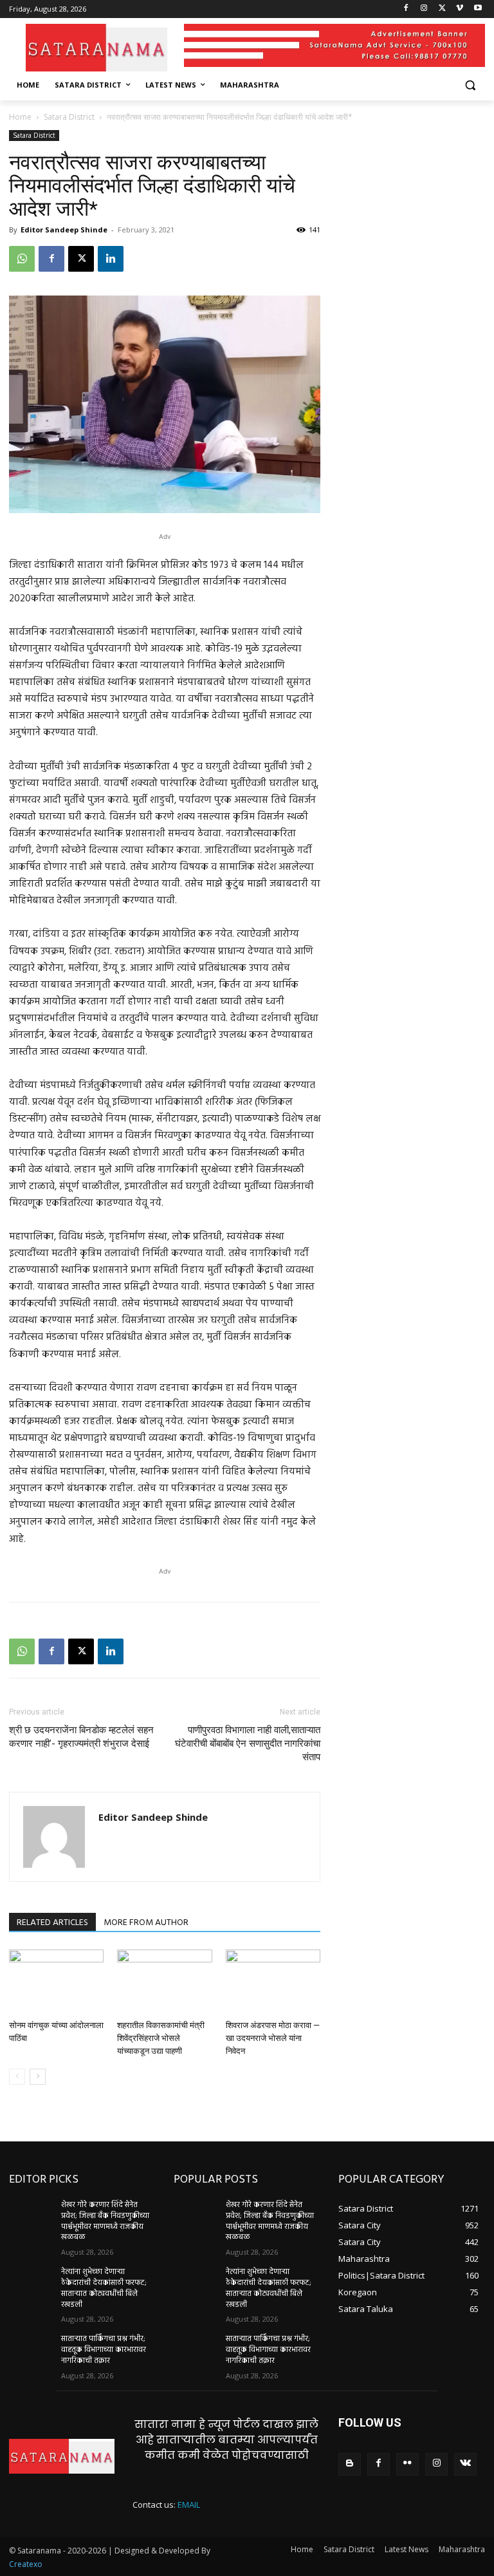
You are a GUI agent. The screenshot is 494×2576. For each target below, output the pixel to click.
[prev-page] (17, 2077)
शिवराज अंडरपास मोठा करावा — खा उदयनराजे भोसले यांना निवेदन (273, 2038)
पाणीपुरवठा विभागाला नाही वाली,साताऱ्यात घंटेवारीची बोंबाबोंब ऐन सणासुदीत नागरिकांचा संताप (248, 1744)
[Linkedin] (111, 259)
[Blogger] (350, 2464)
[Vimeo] (460, 9)
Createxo (26, 2564)
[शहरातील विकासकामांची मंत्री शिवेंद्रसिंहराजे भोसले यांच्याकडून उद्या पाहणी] (164, 1982)
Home (20, 117)
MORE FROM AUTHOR (146, 1923)
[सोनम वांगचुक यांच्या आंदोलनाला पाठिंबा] (56, 1982)
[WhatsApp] (22, 259)
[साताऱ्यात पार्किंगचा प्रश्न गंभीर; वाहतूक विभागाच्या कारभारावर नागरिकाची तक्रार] (31, 2349)
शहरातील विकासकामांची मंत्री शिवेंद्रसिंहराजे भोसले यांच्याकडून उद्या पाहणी (161, 2038)
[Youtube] (478, 9)
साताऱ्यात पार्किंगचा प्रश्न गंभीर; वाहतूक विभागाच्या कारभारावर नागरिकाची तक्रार (104, 2350)
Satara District (69, 117)
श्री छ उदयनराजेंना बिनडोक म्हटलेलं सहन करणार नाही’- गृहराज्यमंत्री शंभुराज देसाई (81, 1737)
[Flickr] (407, 2464)
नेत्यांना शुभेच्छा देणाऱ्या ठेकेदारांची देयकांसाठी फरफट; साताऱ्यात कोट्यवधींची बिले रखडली (104, 2288)
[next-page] (38, 2077)
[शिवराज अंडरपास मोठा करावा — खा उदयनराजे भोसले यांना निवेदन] (273, 1982)
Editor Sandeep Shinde (64, 230)
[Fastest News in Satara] (96, 47)
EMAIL (189, 2505)
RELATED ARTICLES (52, 1923)
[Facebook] (406, 9)
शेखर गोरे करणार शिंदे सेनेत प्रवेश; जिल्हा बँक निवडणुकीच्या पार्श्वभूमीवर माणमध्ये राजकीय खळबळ (105, 2221)
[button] (470, 85)
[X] (442, 9)
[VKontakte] (465, 2464)
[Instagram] (424, 9)
